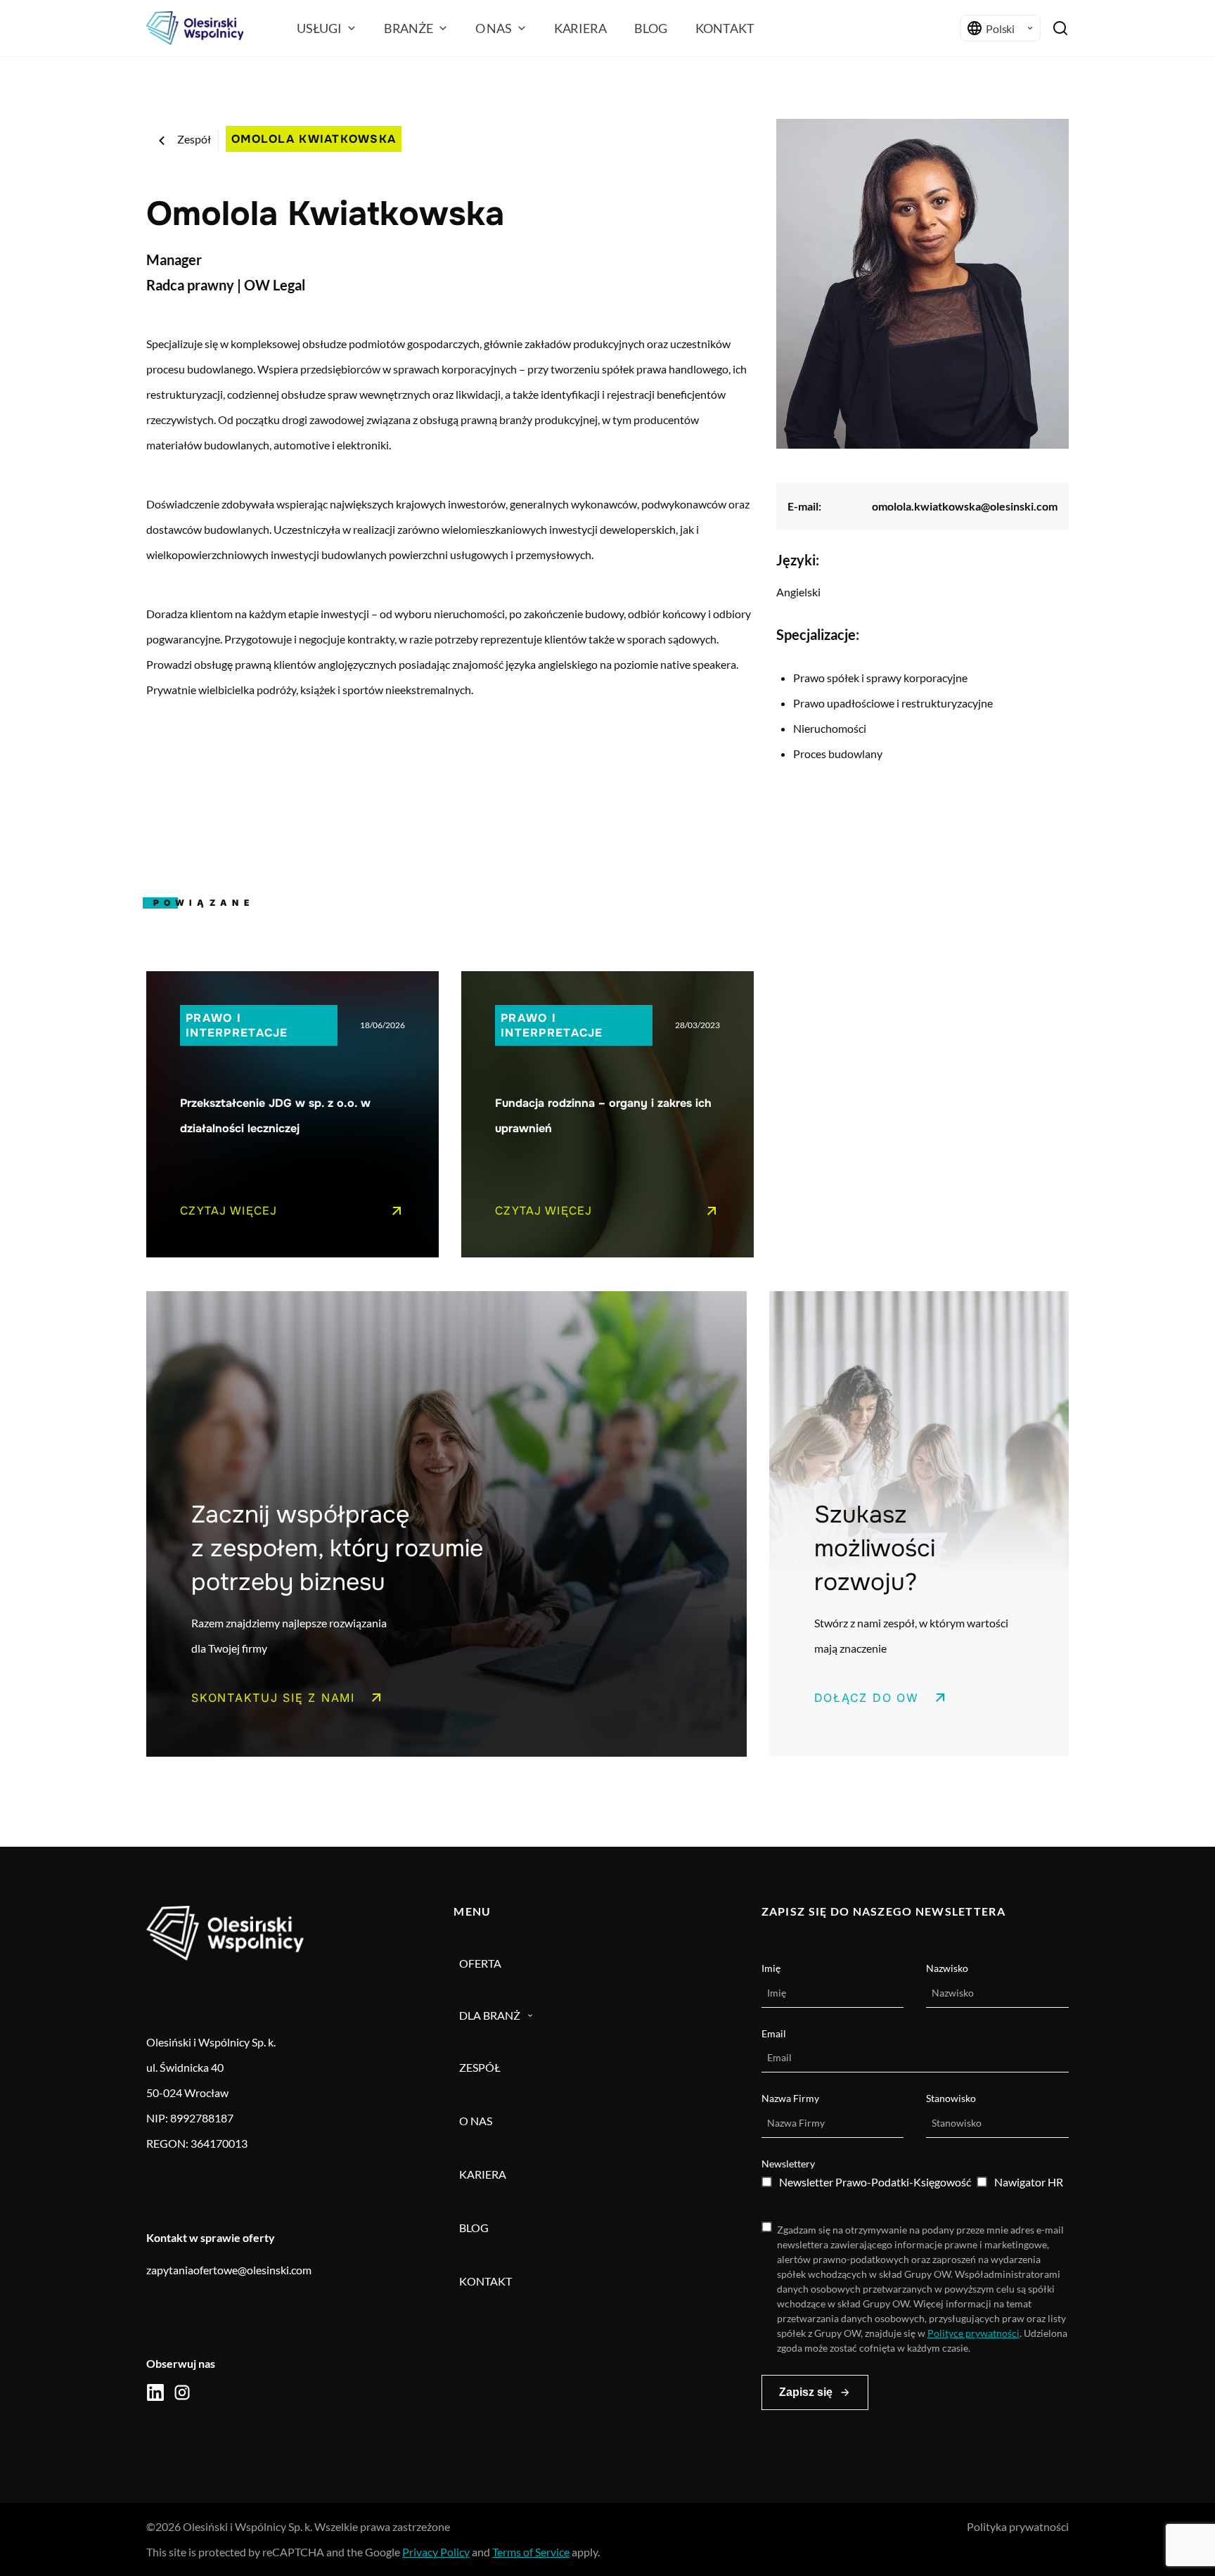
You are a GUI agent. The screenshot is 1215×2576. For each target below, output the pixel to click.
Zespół (194, 139)
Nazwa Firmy (790, 2098)
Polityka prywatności (1018, 2526)
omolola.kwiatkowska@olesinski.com (965, 506)
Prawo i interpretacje (237, 1025)
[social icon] (155, 2392)
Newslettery (788, 2164)
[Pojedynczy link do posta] (292, 1114)
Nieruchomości (830, 728)
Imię (771, 1968)
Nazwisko (947, 1968)
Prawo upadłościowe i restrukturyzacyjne (893, 703)
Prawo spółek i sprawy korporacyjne (880, 678)
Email (774, 2033)
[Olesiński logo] (195, 28)
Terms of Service (531, 2552)
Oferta (480, 1963)
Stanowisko (951, 2098)
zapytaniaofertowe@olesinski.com (229, 2270)
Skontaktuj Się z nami (273, 1698)
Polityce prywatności (973, 2333)
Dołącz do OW (867, 1698)
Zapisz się (806, 2392)
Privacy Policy (436, 2552)
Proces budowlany (838, 754)
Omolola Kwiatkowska (314, 139)
